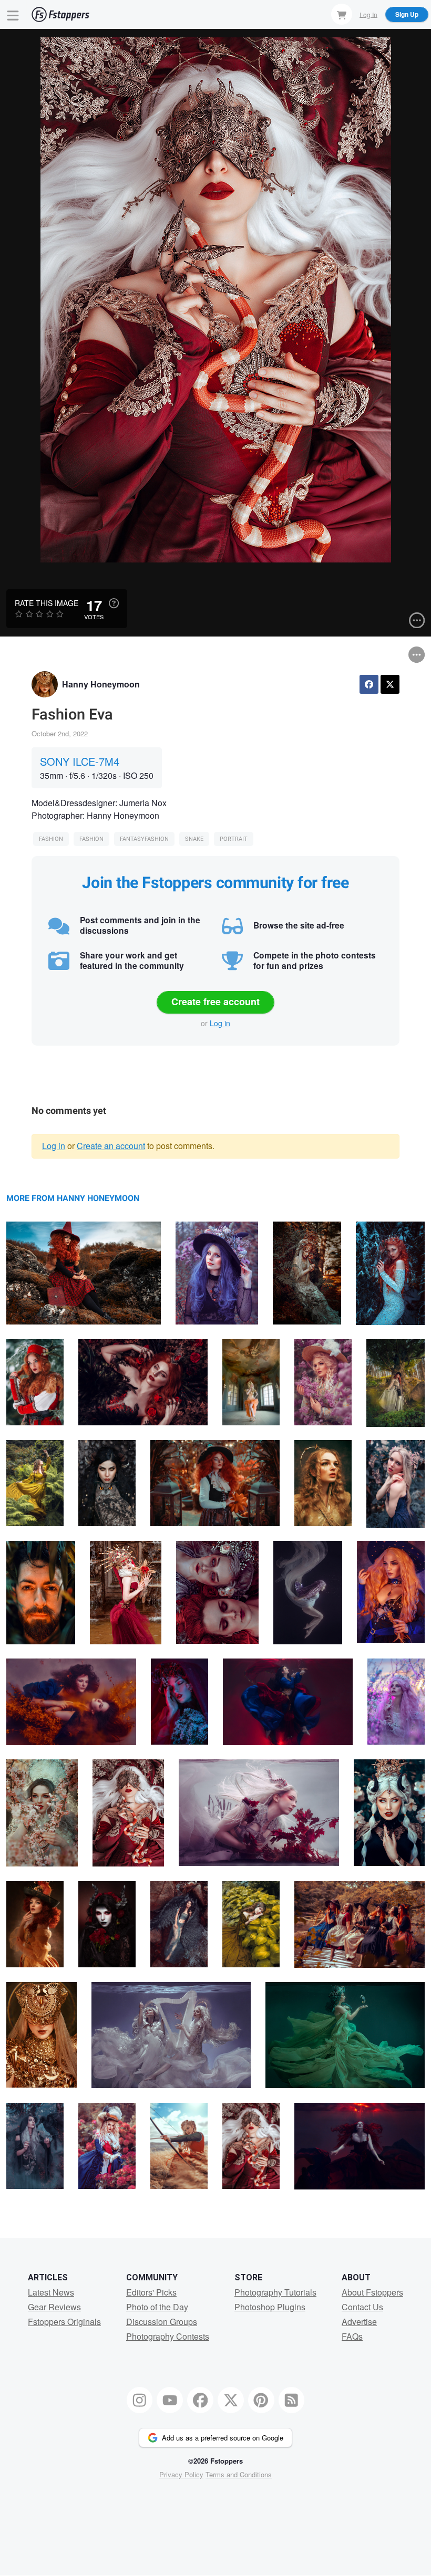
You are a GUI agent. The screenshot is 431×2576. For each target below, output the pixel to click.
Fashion (51, 839)
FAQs (352, 2336)
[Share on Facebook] (369, 684)
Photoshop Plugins (270, 2307)
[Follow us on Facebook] (200, 2400)
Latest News (51, 2292)
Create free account (215, 1002)
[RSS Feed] (292, 2400)
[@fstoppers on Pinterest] (261, 2400)
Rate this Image (47, 603)
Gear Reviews (54, 2307)
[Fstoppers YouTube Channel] (170, 2400)
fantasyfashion (144, 839)
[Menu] (13, 14)
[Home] (60, 14)
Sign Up (407, 14)
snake (194, 839)
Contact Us (362, 2307)
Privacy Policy (181, 2474)
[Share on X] (390, 684)
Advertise (359, 2322)
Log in (220, 1023)
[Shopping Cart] (342, 14)
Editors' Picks (151, 2292)
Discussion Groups (162, 2322)
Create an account (111, 1146)
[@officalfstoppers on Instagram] (140, 2400)
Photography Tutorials (275, 2292)
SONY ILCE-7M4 (80, 761)
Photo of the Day (157, 2307)
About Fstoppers (372, 2292)
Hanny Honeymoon (101, 684)
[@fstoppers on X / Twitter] (231, 2400)
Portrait (234, 839)
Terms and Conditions (239, 2474)
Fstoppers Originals (64, 2322)
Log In (368, 14)
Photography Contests (168, 2336)
